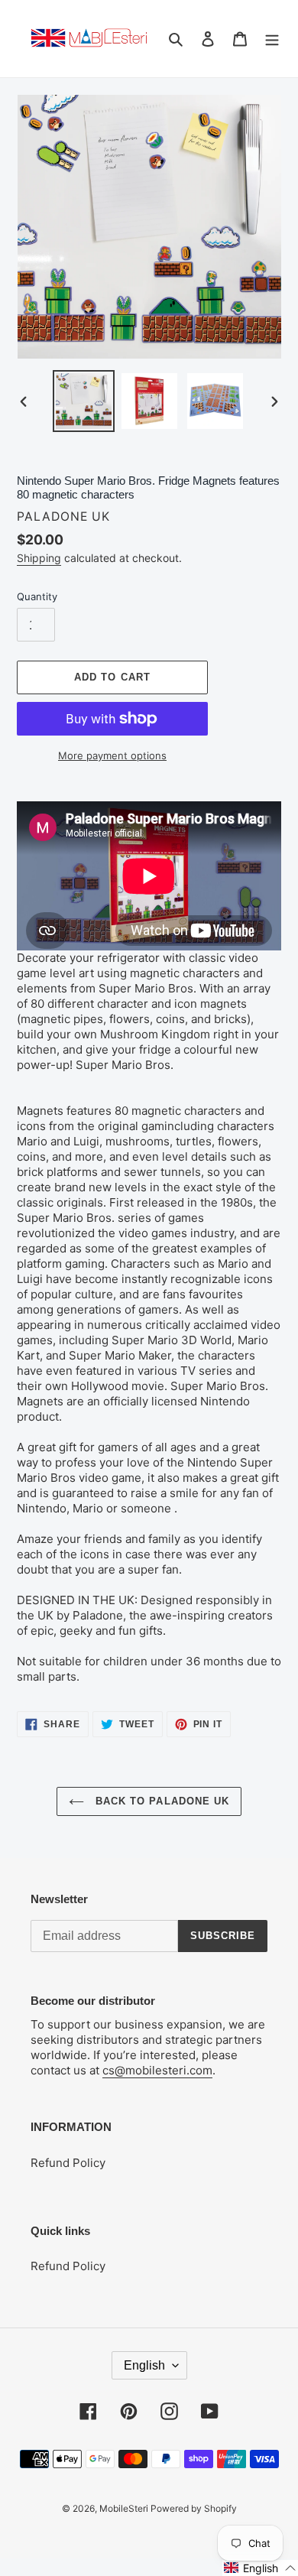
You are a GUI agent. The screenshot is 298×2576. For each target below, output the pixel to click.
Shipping (39, 558)
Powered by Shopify (194, 2508)
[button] (260, 2568)
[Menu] (272, 39)
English (144, 2365)
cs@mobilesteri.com (157, 2070)
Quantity (37, 596)
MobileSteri (125, 2508)
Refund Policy (68, 2163)
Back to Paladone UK (160, 1801)
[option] (84, 401)
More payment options (112, 755)
